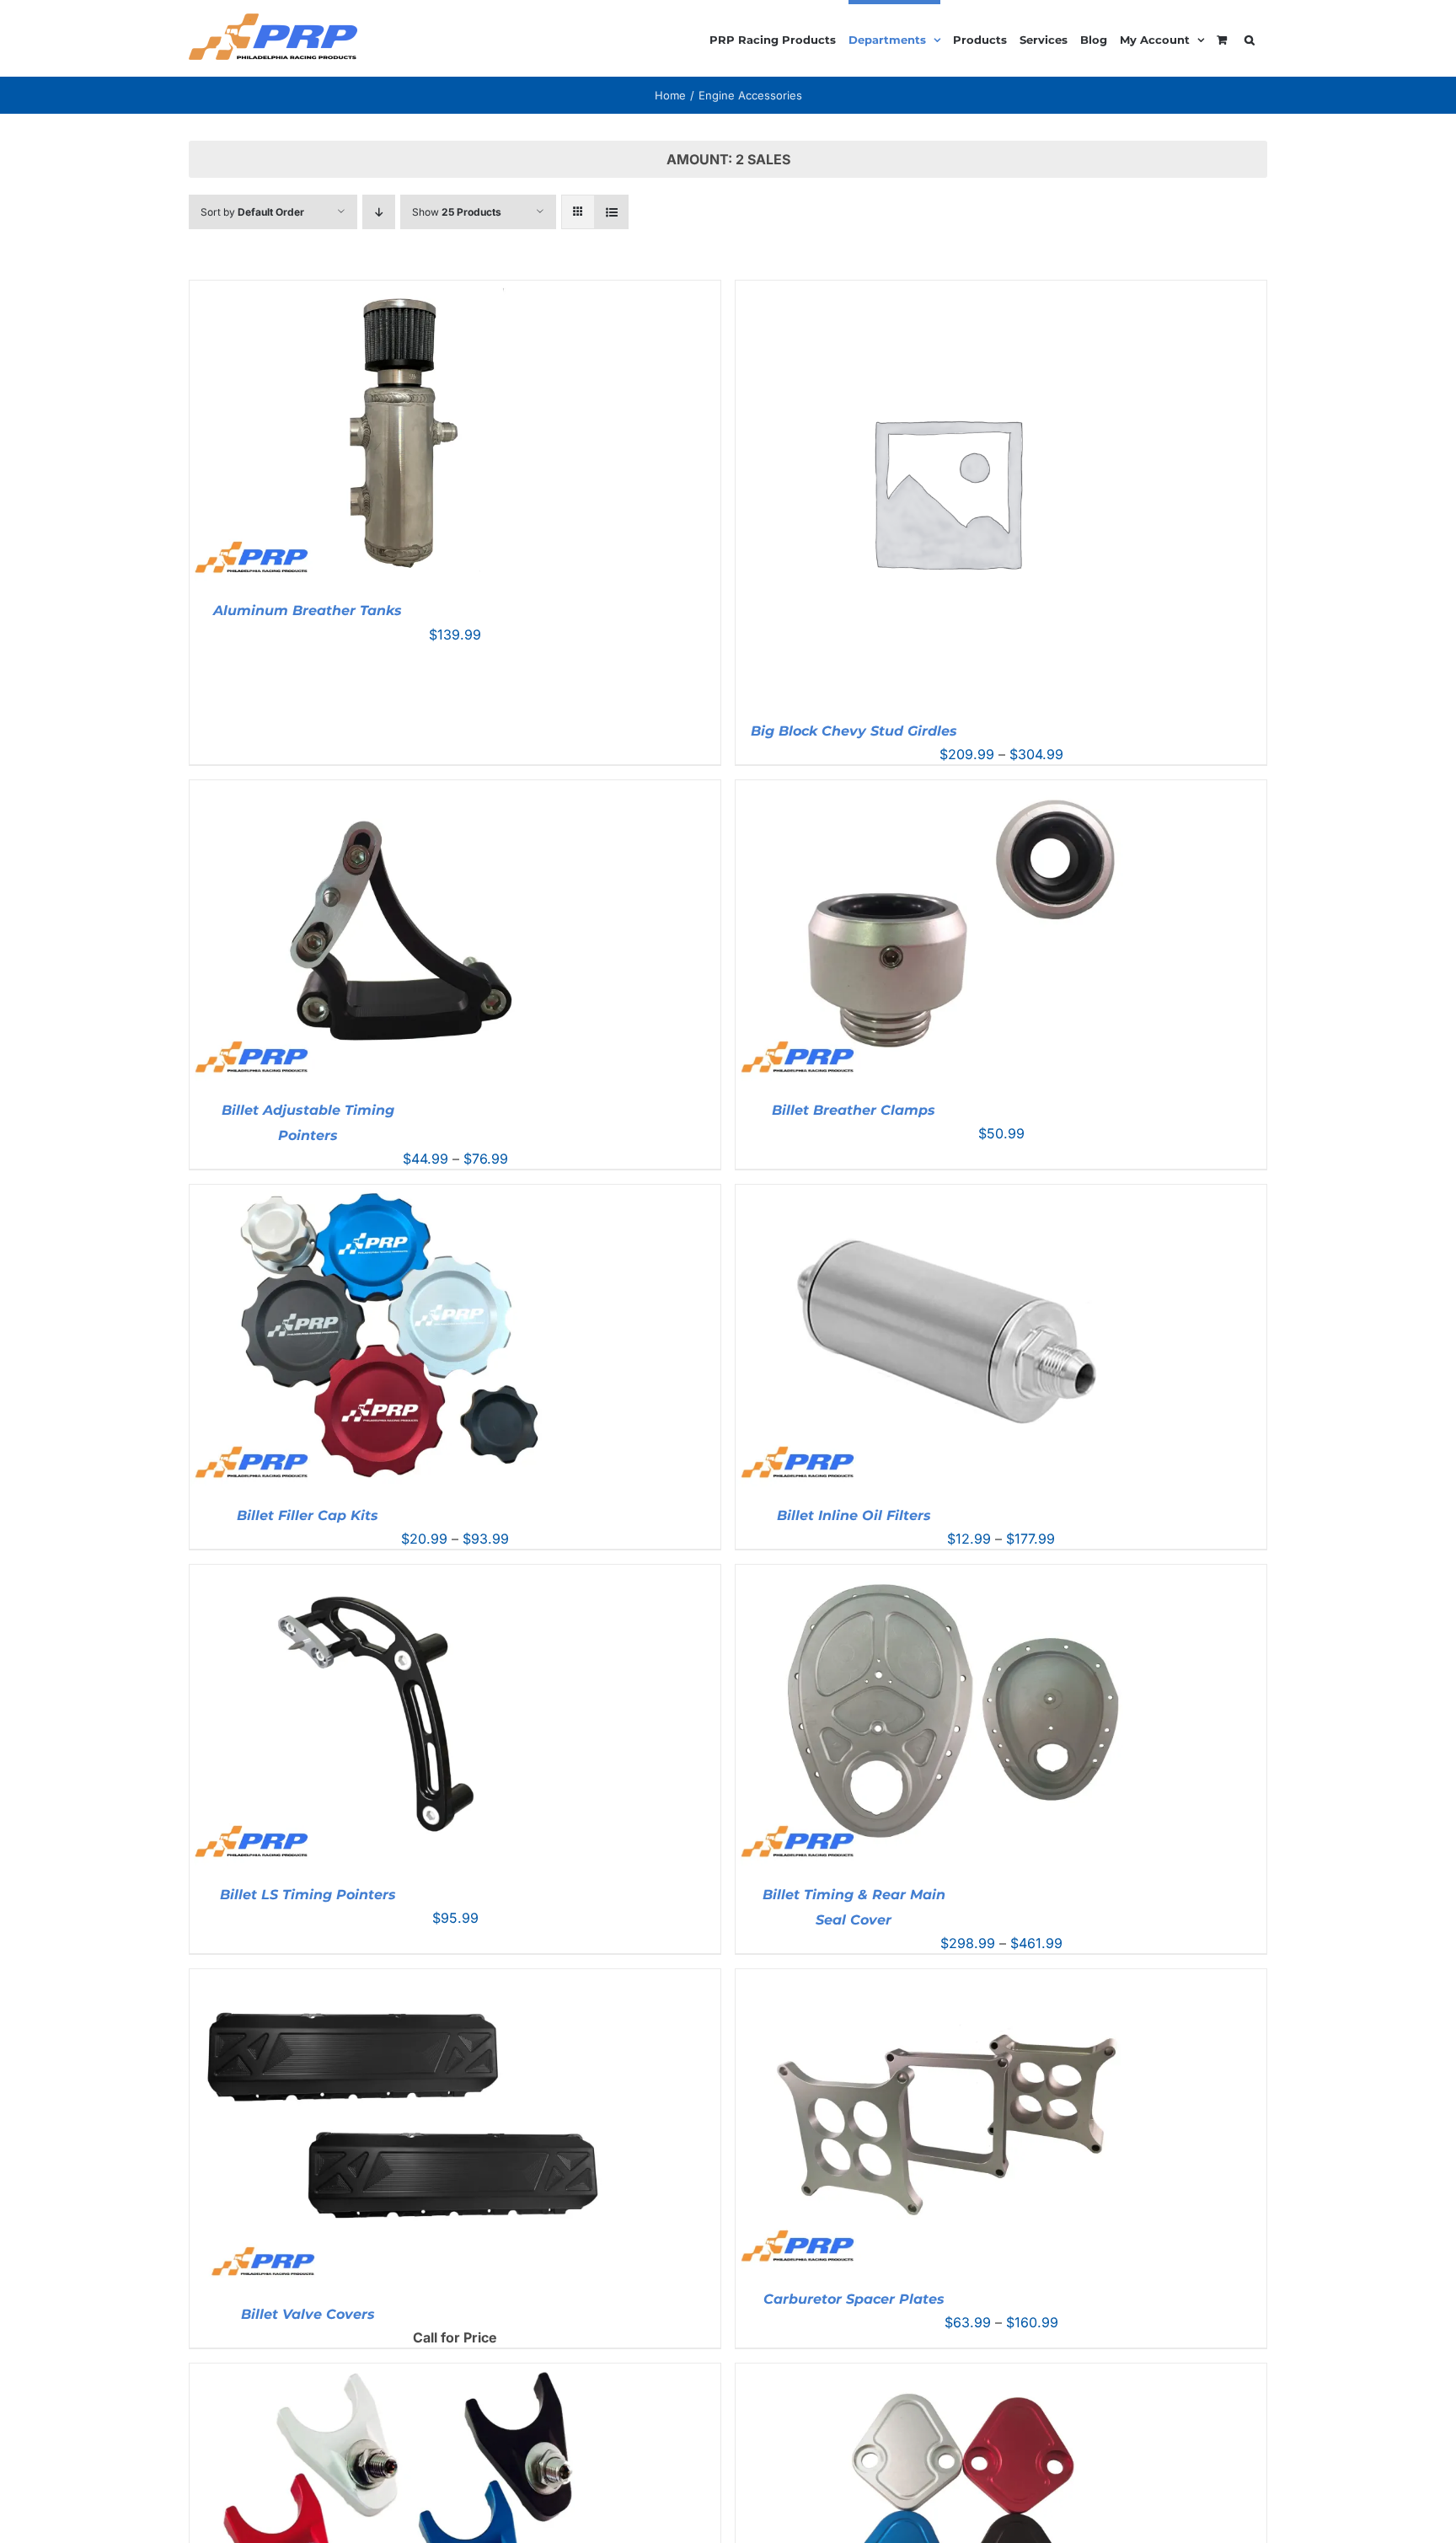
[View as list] (611, 212)
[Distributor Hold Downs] (400, 2374)
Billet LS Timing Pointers (308, 1895)
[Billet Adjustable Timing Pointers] (400, 790)
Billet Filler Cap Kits (308, 1515)
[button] (1250, 37)
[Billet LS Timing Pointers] (400, 1575)
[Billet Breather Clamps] (946, 790)
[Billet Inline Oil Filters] (946, 1195)
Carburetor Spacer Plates (854, 2299)
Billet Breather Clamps (854, 1110)
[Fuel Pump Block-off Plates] (946, 2374)
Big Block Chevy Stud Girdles (854, 731)
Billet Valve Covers (308, 2314)
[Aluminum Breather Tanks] (400, 291)
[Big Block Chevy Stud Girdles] (946, 291)
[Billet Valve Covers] (400, 1979)
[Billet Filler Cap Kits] (400, 1195)
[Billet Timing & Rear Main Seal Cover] (946, 1575)
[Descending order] (379, 212)
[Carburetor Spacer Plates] (946, 1979)
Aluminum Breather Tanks (308, 610)
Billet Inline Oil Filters (854, 1515)
